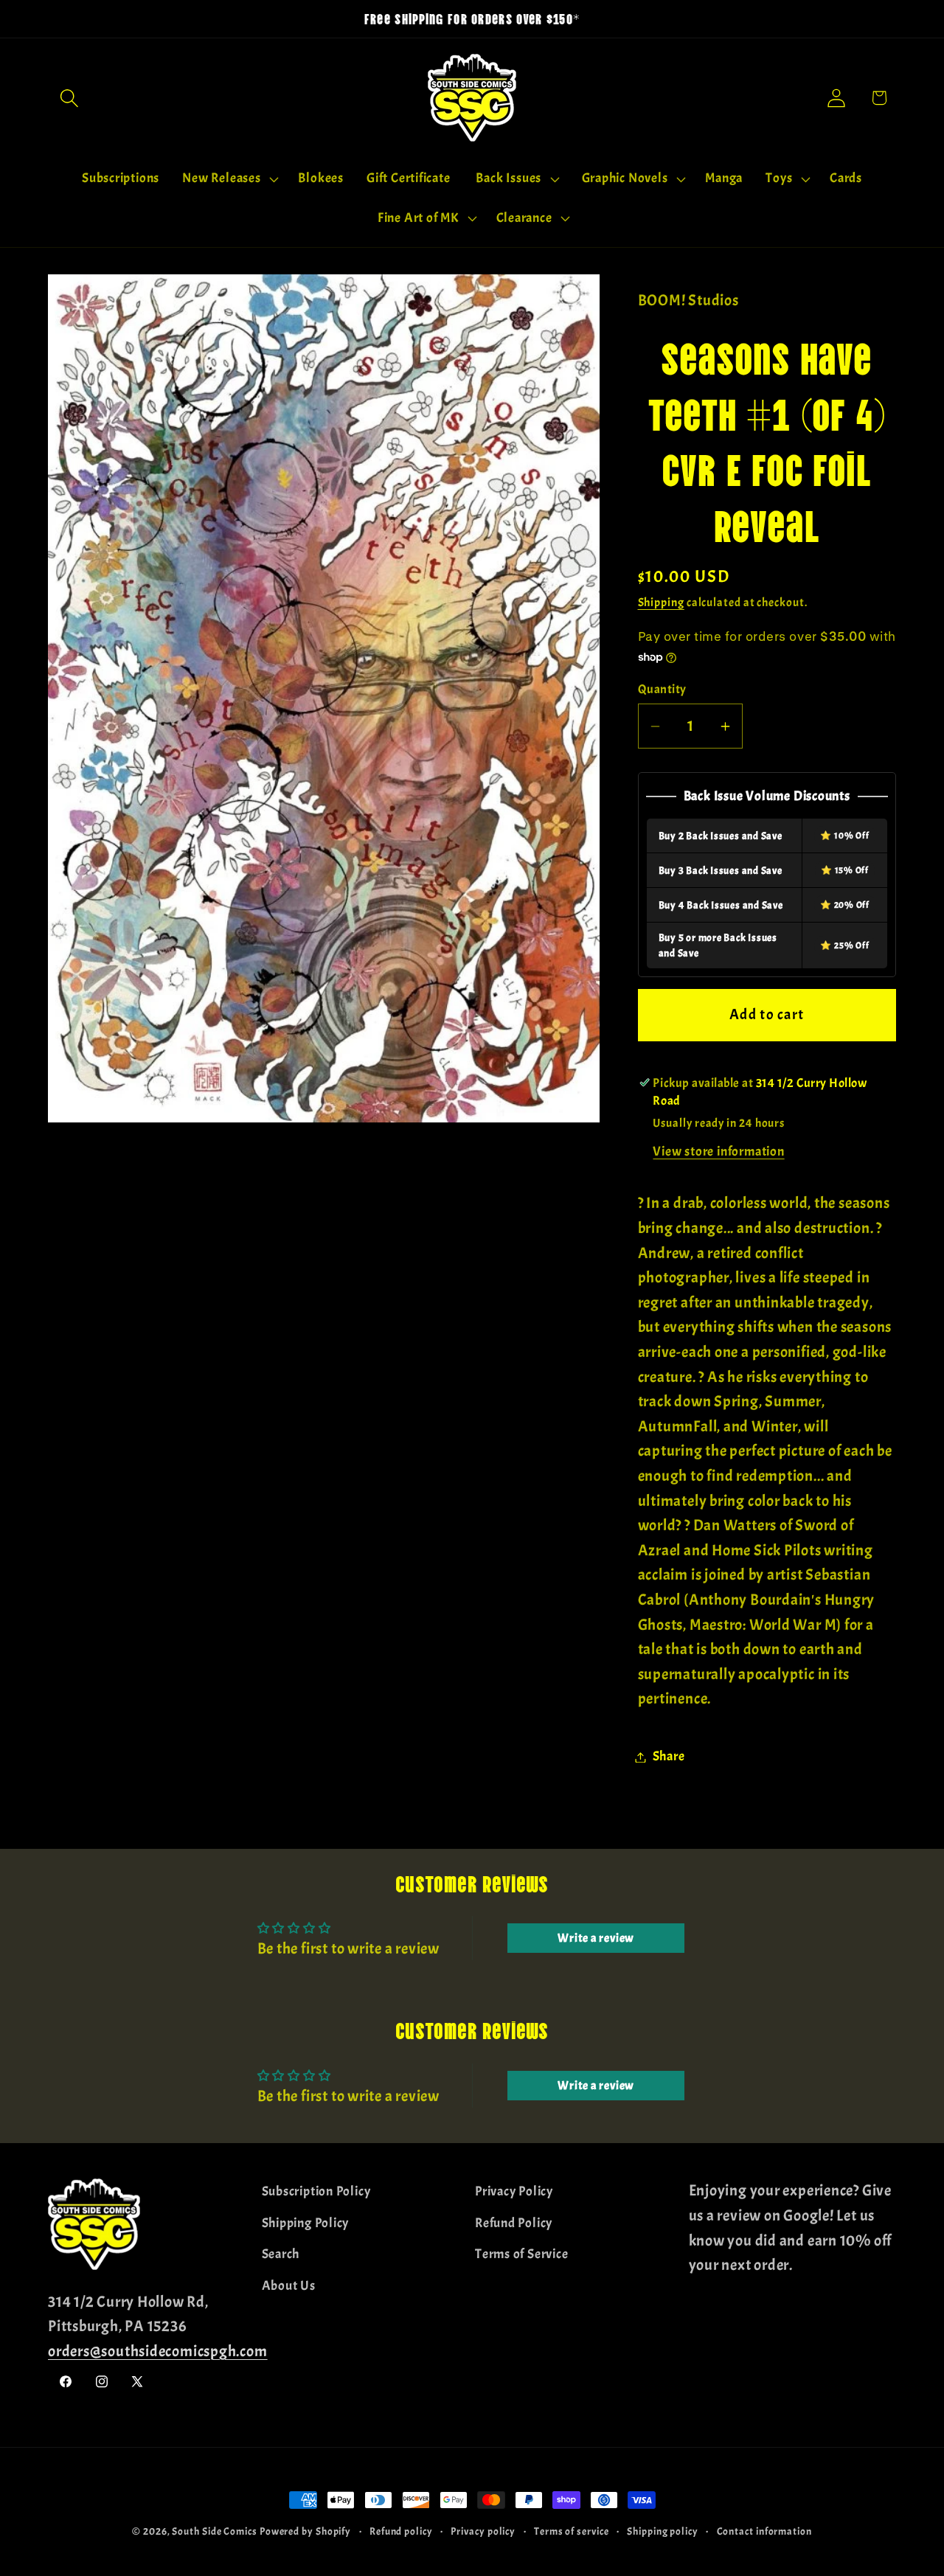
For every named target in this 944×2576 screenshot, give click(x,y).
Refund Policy (514, 2222)
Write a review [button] (596, 1938)
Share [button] (669, 1757)
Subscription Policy (316, 2191)
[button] (69, 98)
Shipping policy (663, 2531)
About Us (289, 2285)
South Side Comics (214, 2531)
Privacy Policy (514, 2191)
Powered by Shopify (305, 2531)
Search (281, 2254)
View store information (718, 1152)
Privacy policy (483, 2531)
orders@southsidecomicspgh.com (158, 2350)
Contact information (764, 2531)
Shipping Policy (306, 2222)
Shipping (661, 603)
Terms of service (572, 2531)
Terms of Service (521, 2254)
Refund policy (401, 2531)
